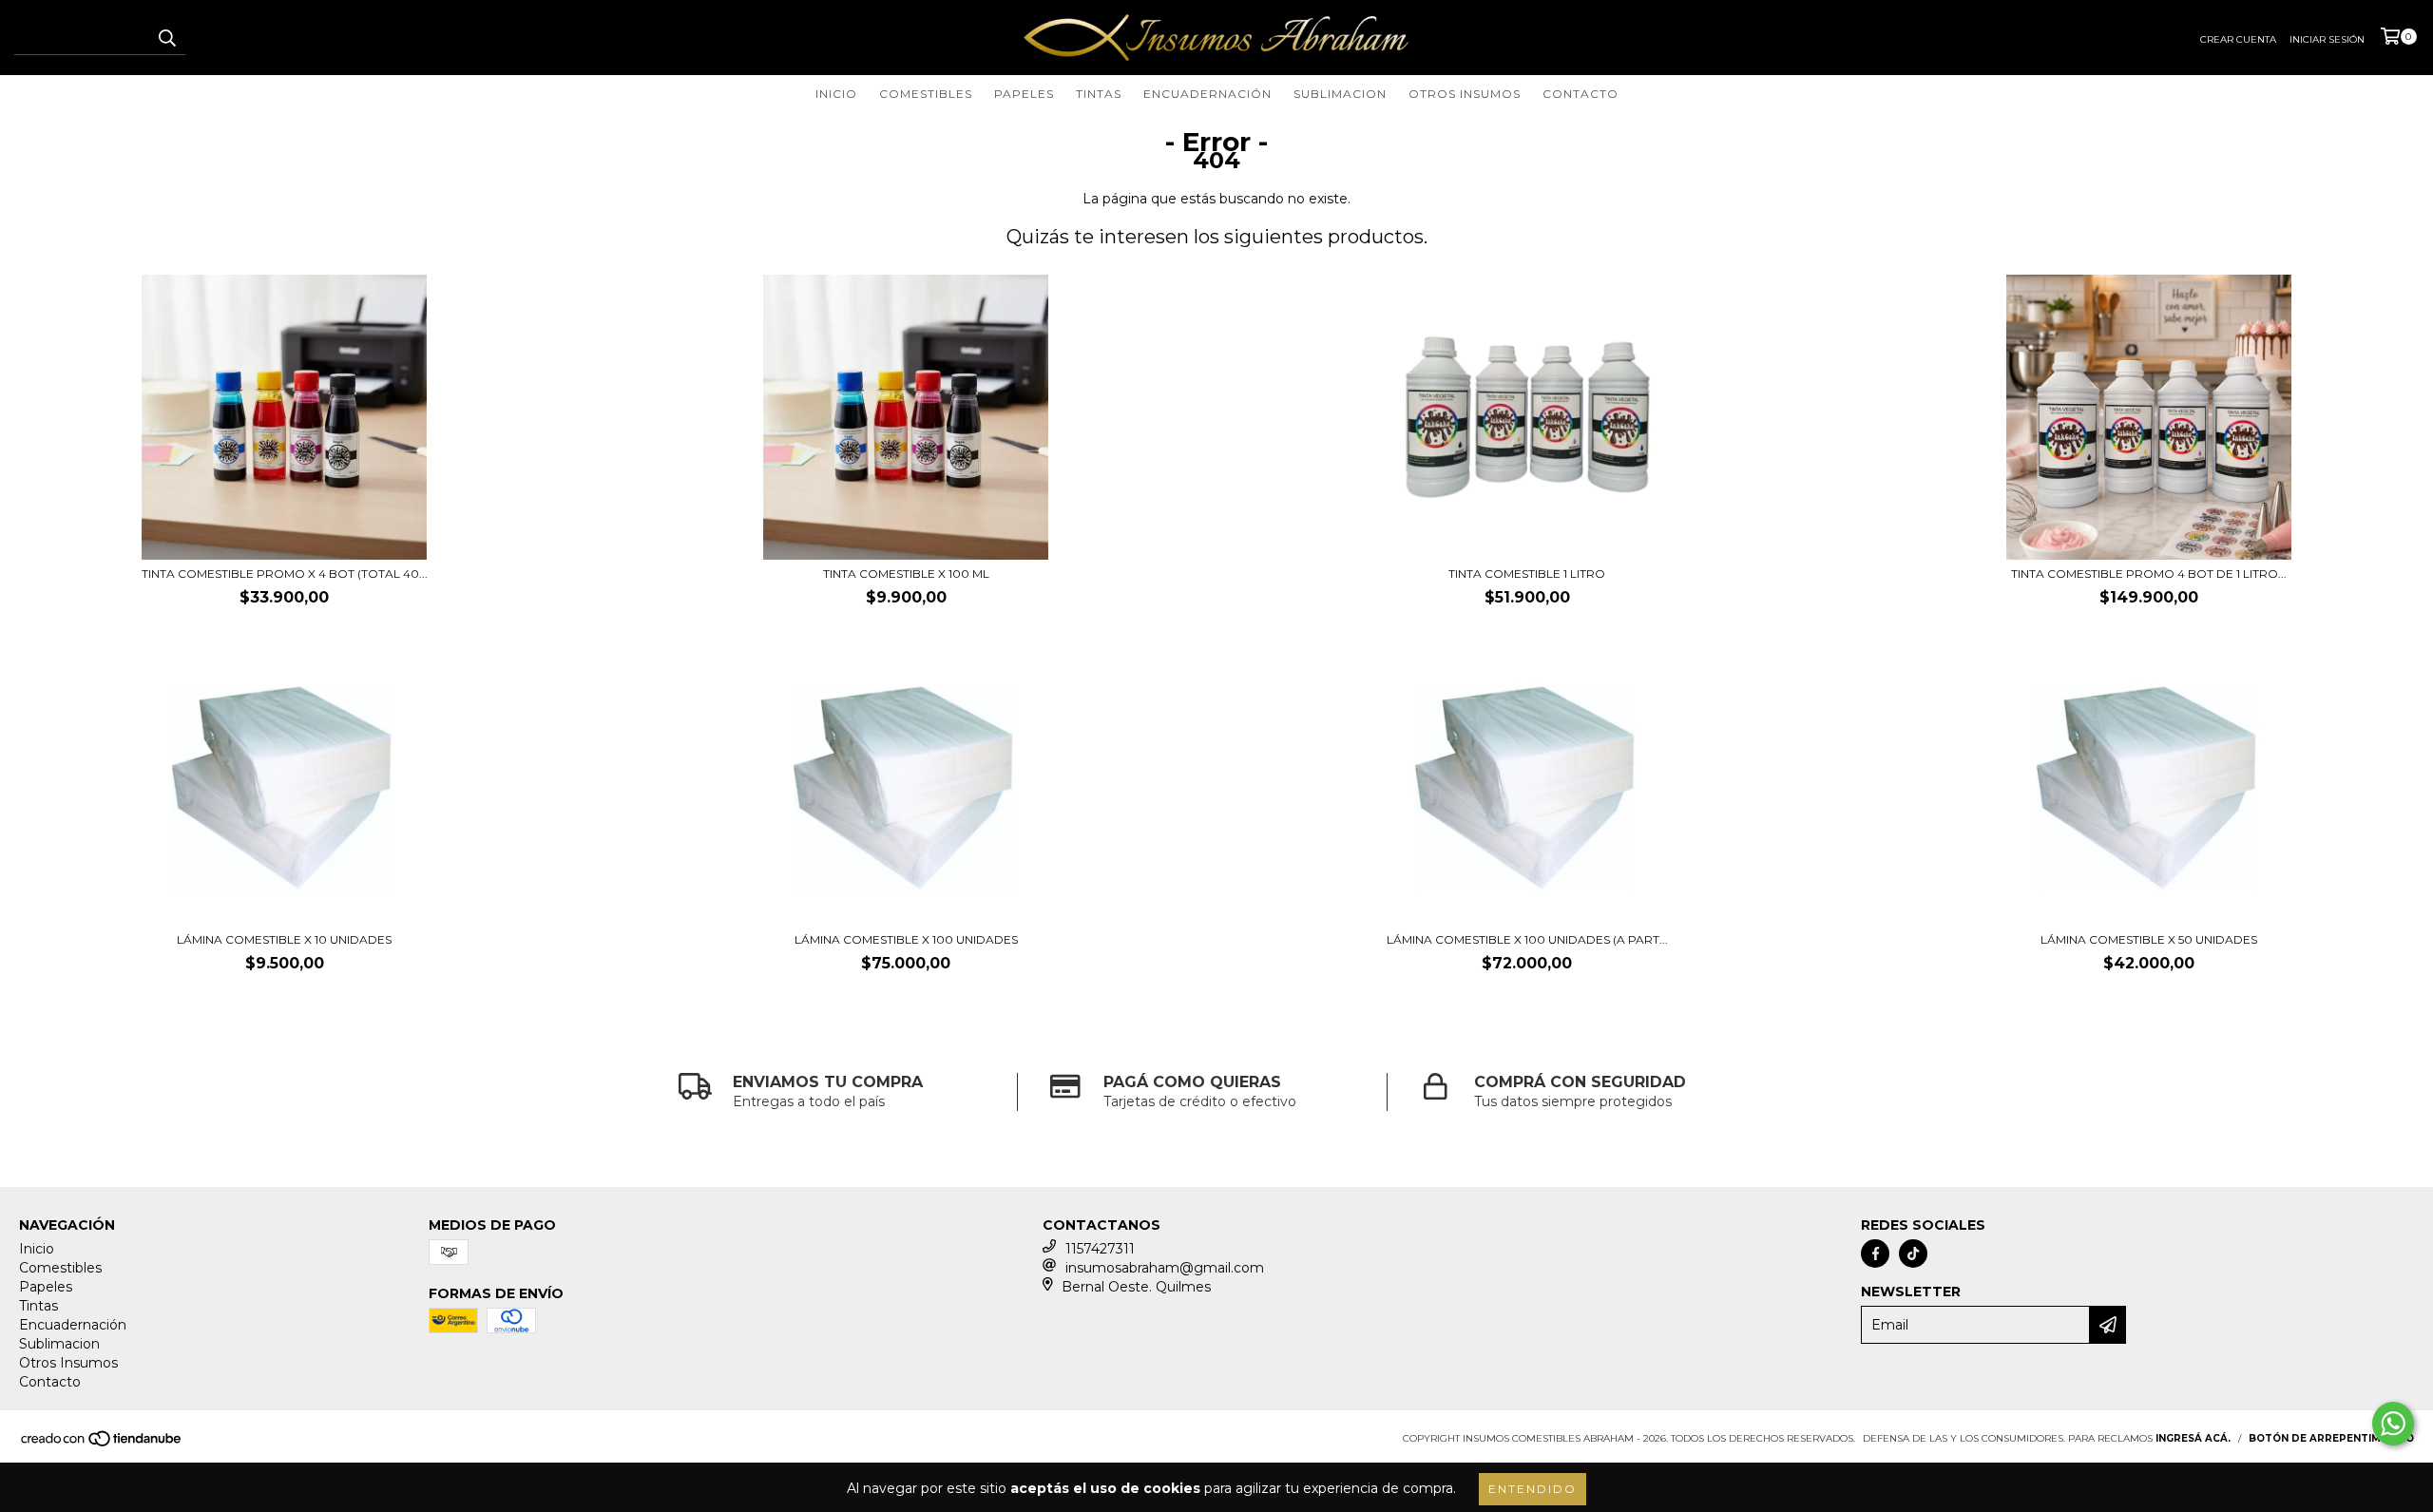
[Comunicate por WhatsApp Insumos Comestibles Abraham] (2393, 1424)
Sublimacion (1340, 94)
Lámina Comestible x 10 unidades (284, 939)
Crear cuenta (2238, 39)
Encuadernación (1207, 94)
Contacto (1580, 94)
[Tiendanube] (102, 1445)
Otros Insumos (1465, 94)
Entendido (1533, 1489)
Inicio (836, 94)
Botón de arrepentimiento (2331, 1438)
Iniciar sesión (2327, 39)
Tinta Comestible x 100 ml (906, 574)
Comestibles (926, 94)
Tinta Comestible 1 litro (1527, 574)
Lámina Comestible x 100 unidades (906, 939)
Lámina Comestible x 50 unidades (2149, 939)
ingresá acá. (2193, 1438)
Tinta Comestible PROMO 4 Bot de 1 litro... (2149, 574)
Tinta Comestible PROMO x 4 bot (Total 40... (285, 574)
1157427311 (1100, 1249)
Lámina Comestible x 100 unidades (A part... (1527, 939)
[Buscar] (166, 38)
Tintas (1099, 94)
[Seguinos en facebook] (1875, 1254)
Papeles (1024, 94)
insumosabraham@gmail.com (1165, 1268)
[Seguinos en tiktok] (1913, 1254)
